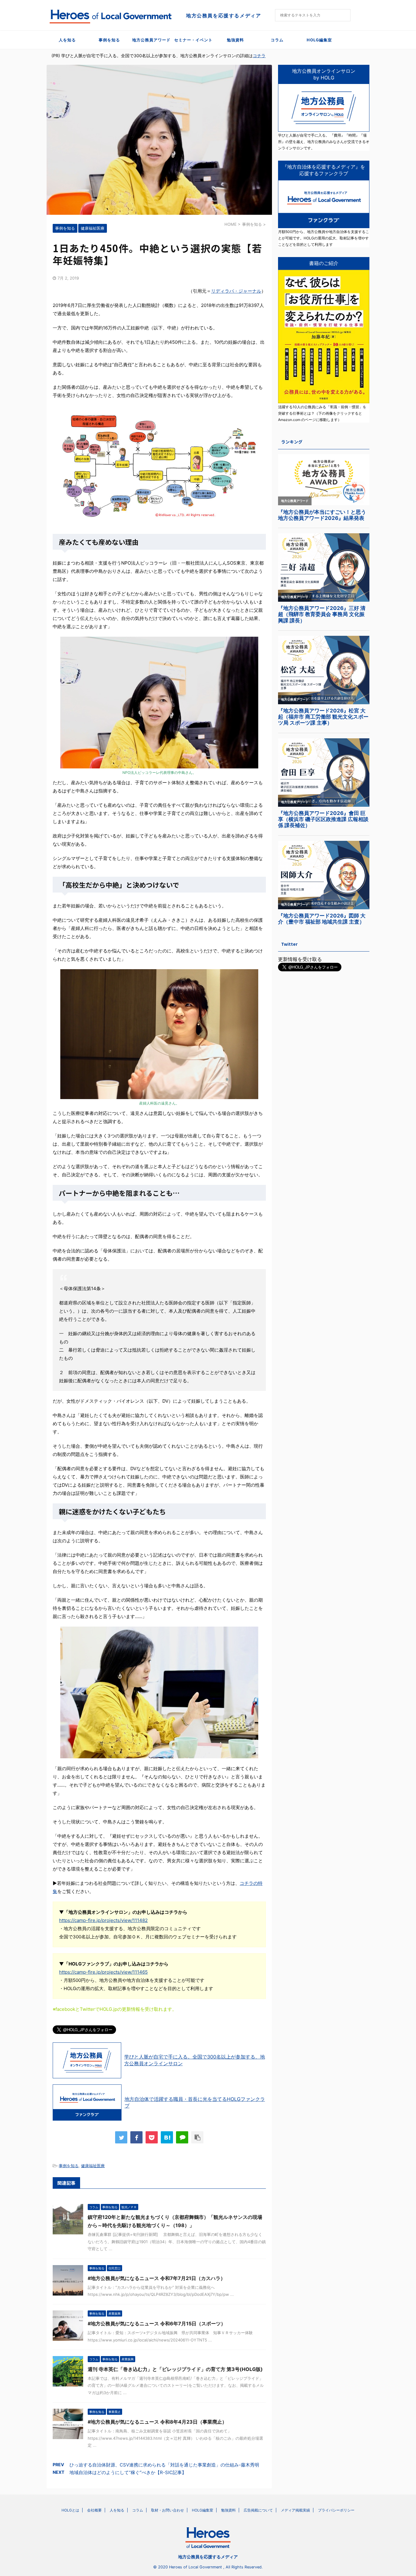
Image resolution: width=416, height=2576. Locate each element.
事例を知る (109, 40)
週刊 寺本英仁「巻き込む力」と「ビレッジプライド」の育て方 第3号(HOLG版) (175, 2369)
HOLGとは (70, 2510)
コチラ (259, 56)
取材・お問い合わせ (167, 2510)
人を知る (67, 40)
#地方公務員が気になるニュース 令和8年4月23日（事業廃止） (157, 2422)
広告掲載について (258, 2510)
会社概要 (94, 2510)
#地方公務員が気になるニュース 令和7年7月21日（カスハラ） (157, 2278)
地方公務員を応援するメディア (208, 2557)
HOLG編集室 (319, 40)
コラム (277, 40)
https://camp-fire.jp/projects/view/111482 (103, 1920)
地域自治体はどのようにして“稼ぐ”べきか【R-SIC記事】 (128, 2472)
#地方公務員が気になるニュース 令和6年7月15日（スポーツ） (157, 2324)
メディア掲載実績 (295, 2510)
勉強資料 (235, 40)
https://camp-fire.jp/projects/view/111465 (103, 1972)
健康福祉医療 (93, 2166)
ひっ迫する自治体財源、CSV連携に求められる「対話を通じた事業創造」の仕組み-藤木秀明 (164, 2465)
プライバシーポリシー (336, 2510)
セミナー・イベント (193, 40)
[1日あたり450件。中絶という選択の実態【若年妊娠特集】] (167, 2137)
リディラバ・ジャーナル (236, 291)
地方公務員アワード (151, 40)
